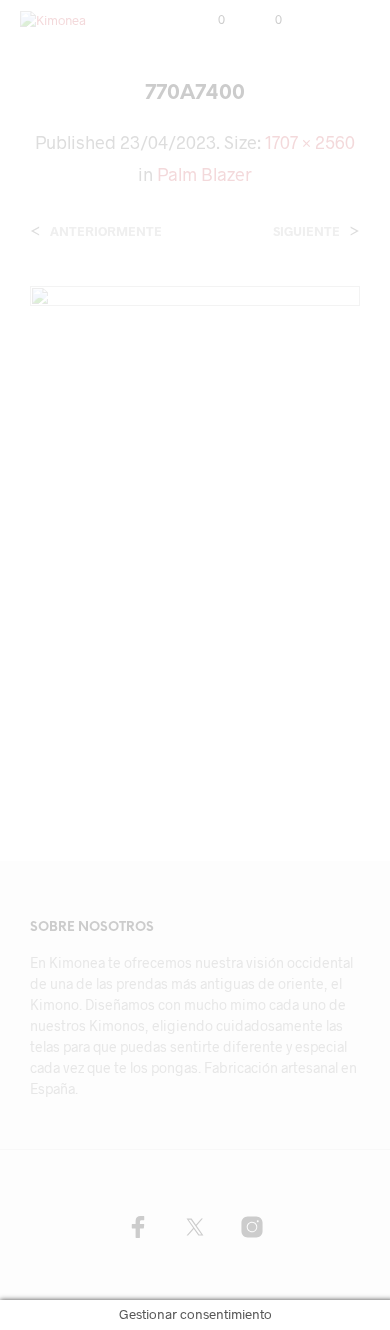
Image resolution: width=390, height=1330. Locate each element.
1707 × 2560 (310, 142)
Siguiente (306, 231)
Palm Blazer (204, 174)
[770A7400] (195, 530)
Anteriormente (106, 231)
